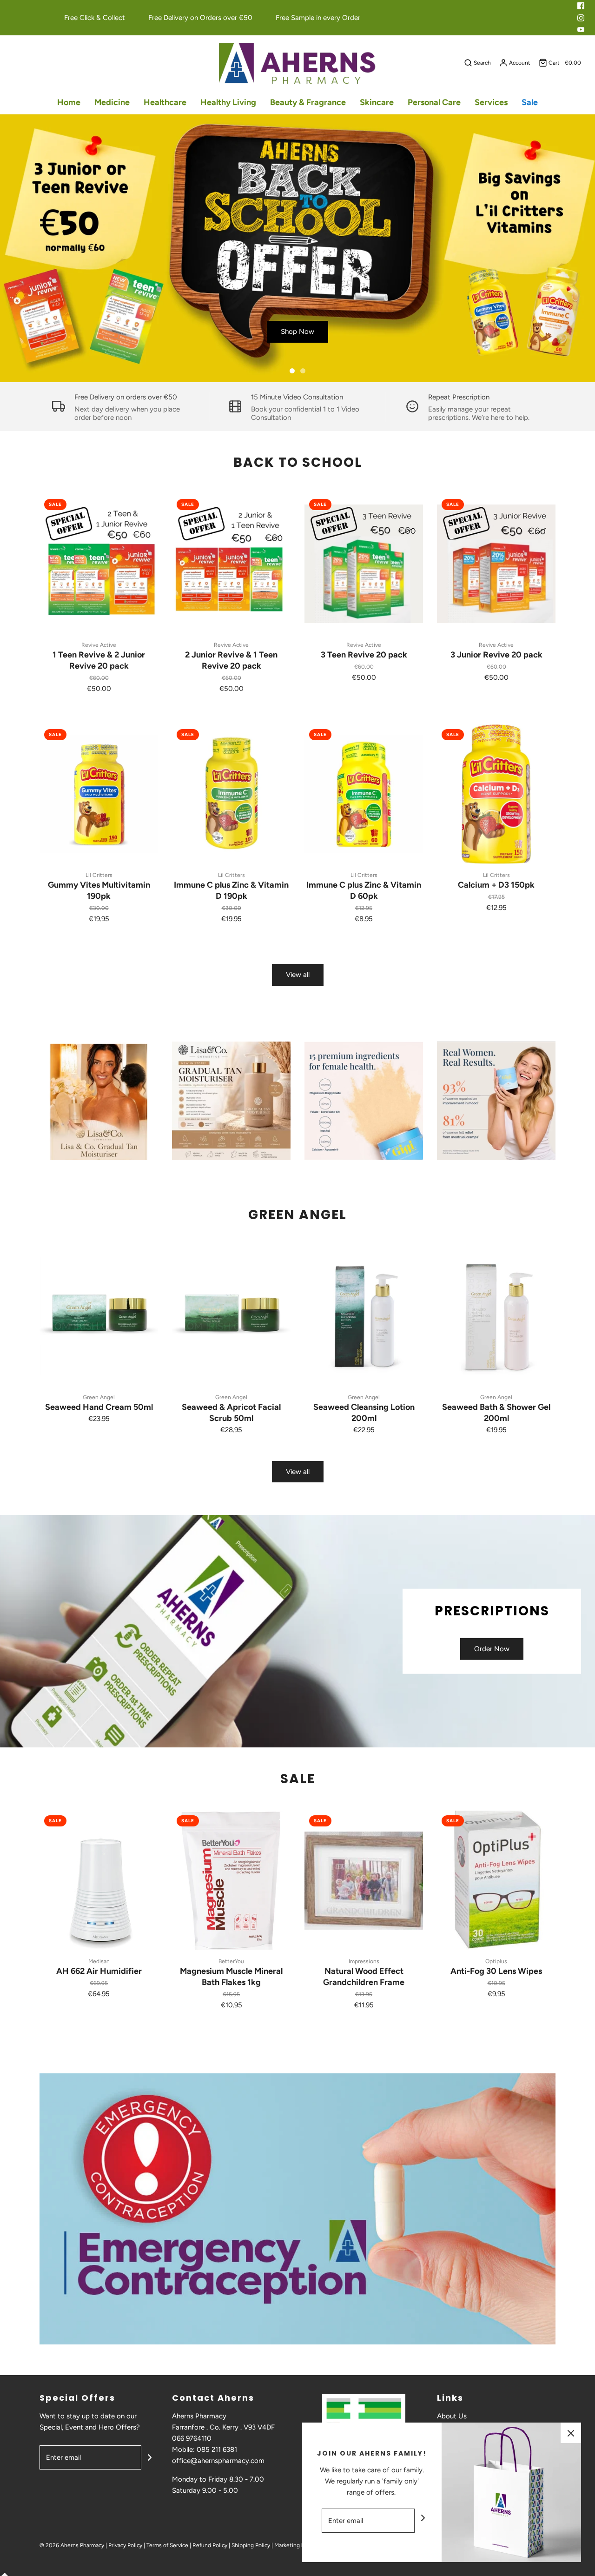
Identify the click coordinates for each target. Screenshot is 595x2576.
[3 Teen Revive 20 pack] (364, 564)
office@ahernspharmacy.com (218, 2461)
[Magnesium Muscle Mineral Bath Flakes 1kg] (231, 1880)
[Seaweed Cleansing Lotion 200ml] (364, 1316)
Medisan (99, 1961)
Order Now (492, 1649)
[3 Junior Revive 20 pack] (496, 564)
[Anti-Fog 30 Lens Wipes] (496, 1880)
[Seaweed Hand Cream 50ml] (99, 1316)
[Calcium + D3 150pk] (496, 794)
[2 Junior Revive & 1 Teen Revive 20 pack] (231, 564)
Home (69, 102)
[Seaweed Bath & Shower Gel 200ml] (496, 1316)
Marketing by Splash (300, 2545)
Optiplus (496, 1961)
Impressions (364, 1961)
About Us (452, 2416)
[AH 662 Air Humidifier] (99, 1880)
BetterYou (231, 1961)
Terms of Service (167, 2545)
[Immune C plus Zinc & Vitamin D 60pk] (364, 794)
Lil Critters (99, 875)
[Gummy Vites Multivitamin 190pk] (99, 794)
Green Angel (99, 1397)
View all (298, 975)
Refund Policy (210, 2545)
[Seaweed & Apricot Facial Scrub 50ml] (231, 1316)
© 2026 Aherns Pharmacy (72, 2545)
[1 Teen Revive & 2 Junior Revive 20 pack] (99, 564)
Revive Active (99, 645)
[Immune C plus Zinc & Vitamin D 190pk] (231, 794)
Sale (530, 102)
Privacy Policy (125, 2545)
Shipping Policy (251, 2545)
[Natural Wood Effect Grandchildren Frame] (364, 1880)
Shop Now (297, 332)
